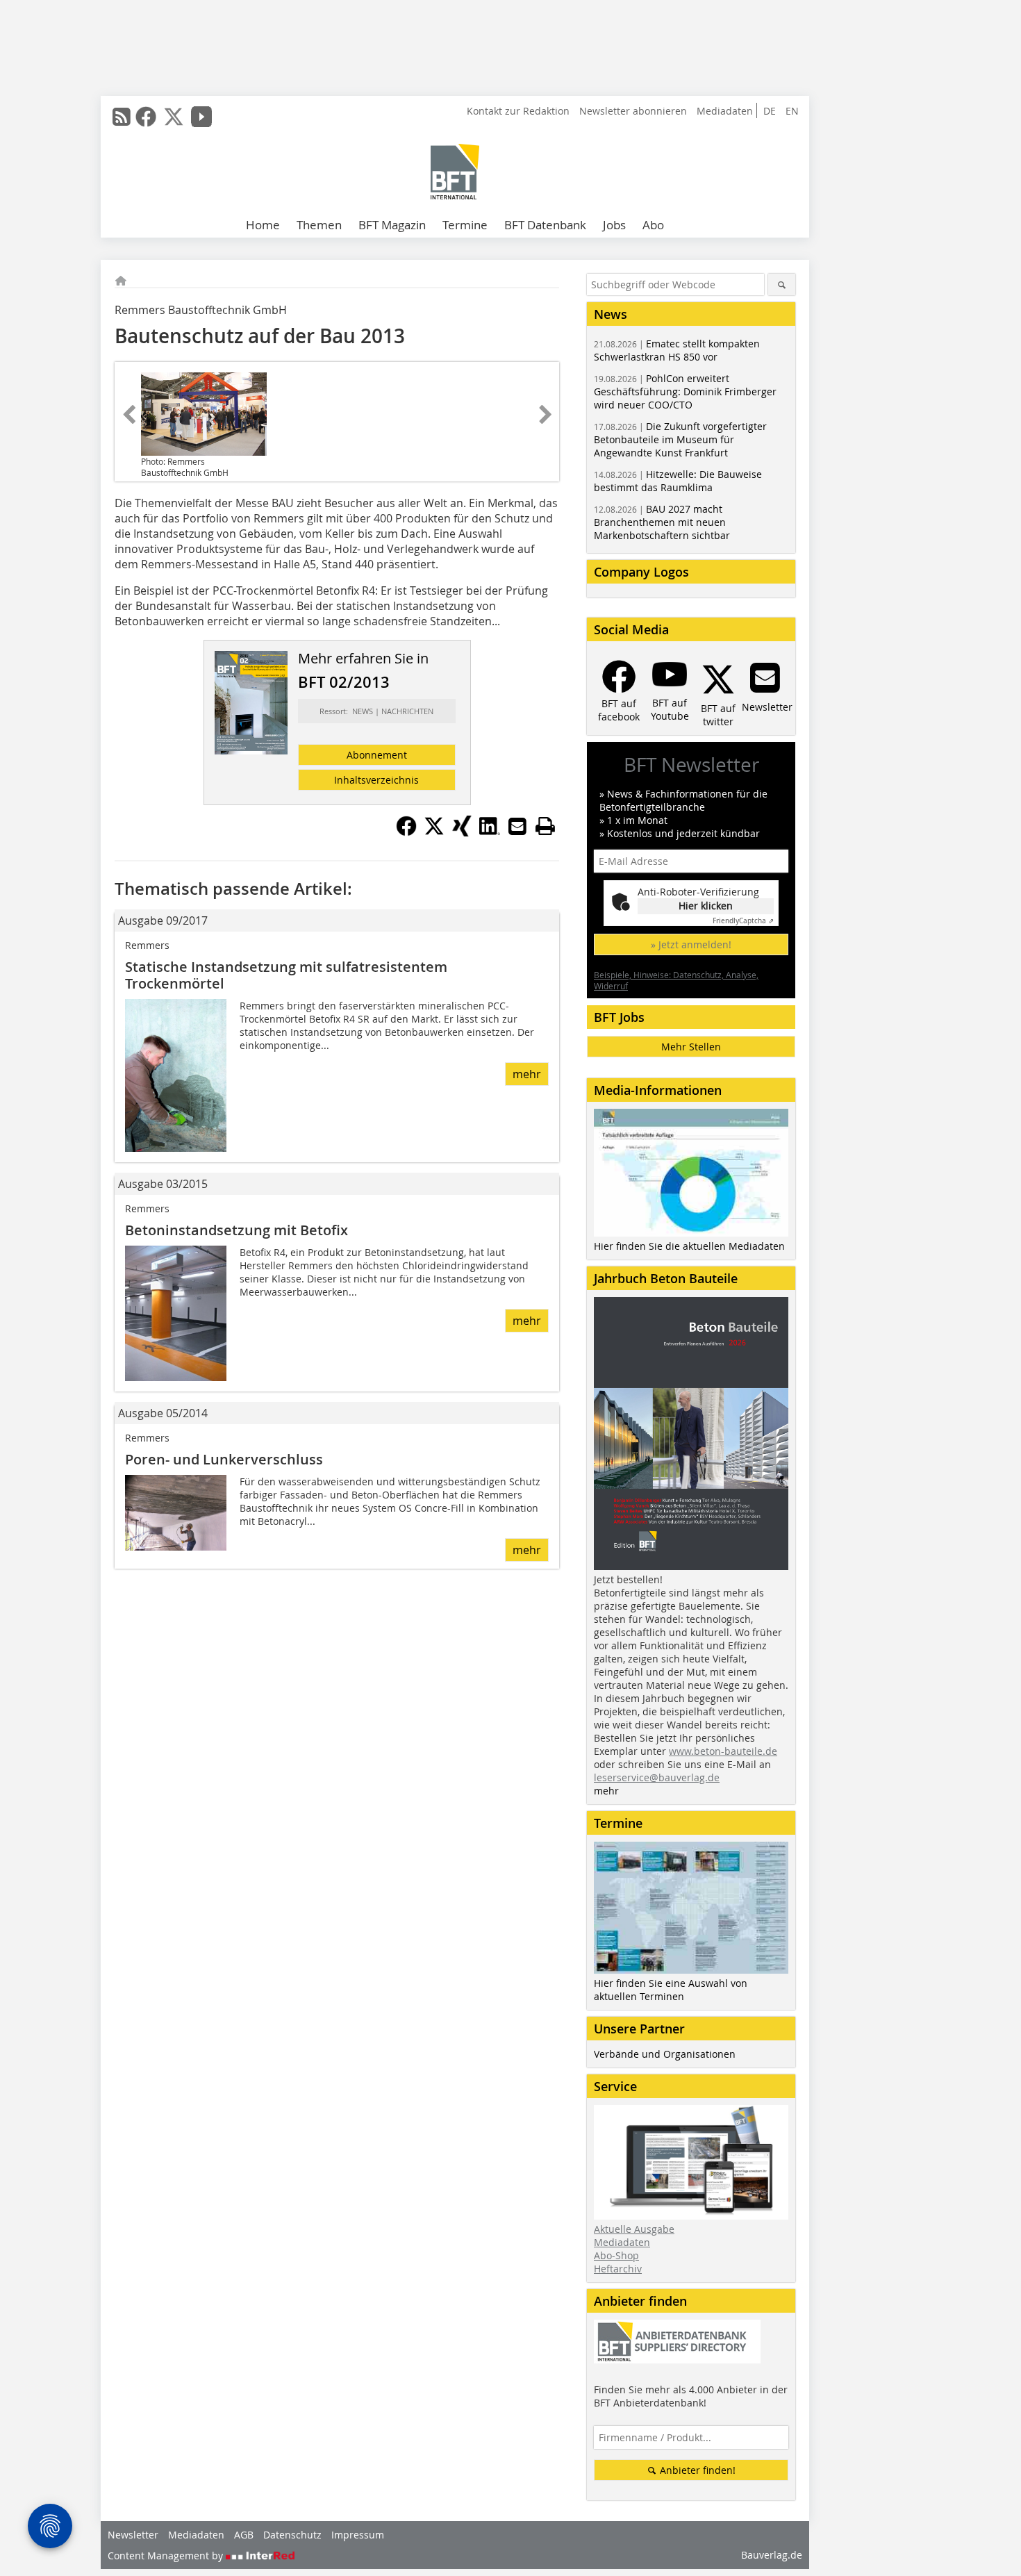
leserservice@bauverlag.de (657, 1777)
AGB (244, 2535)
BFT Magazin (392, 225)
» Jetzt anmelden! (691, 944)
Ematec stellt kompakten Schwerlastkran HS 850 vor (677, 350)
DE (770, 111)
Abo (653, 225)
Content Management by (167, 2556)
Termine (465, 225)
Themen (319, 225)
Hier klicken (706, 906)
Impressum (358, 2535)
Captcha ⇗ (743, 921)
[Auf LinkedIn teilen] (490, 832)
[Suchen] (782, 284)
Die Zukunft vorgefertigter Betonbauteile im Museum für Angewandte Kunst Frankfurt (680, 439)
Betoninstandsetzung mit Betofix (236, 1230)
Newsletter (133, 2535)
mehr (527, 1074)
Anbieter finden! (696, 2470)
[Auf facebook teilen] (406, 832)
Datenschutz (292, 2535)
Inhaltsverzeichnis (376, 780)
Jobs (614, 225)
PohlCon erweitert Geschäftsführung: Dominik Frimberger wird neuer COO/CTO (685, 391)
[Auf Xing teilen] (462, 832)
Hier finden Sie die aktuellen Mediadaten (689, 1246)
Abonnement (377, 755)
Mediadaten (725, 111)
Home (263, 225)
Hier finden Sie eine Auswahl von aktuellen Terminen (671, 1990)
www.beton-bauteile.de (723, 1751)
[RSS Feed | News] (122, 117)
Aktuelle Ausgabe (634, 2229)
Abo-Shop (616, 2255)
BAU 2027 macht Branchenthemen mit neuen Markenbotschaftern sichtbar (662, 522)
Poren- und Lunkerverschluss (224, 1459)
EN (792, 111)
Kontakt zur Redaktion (518, 111)
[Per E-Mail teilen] (517, 826)
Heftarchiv (618, 2269)
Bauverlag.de (772, 2555)
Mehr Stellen (691, 1047)
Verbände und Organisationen (665, 2054)
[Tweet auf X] (434, 832)
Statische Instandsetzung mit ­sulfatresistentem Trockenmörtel (286, 975)
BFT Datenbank (545, 225)
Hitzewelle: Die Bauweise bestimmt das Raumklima (678, 481)
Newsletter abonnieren (633, 111)
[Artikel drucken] (545, 826)
